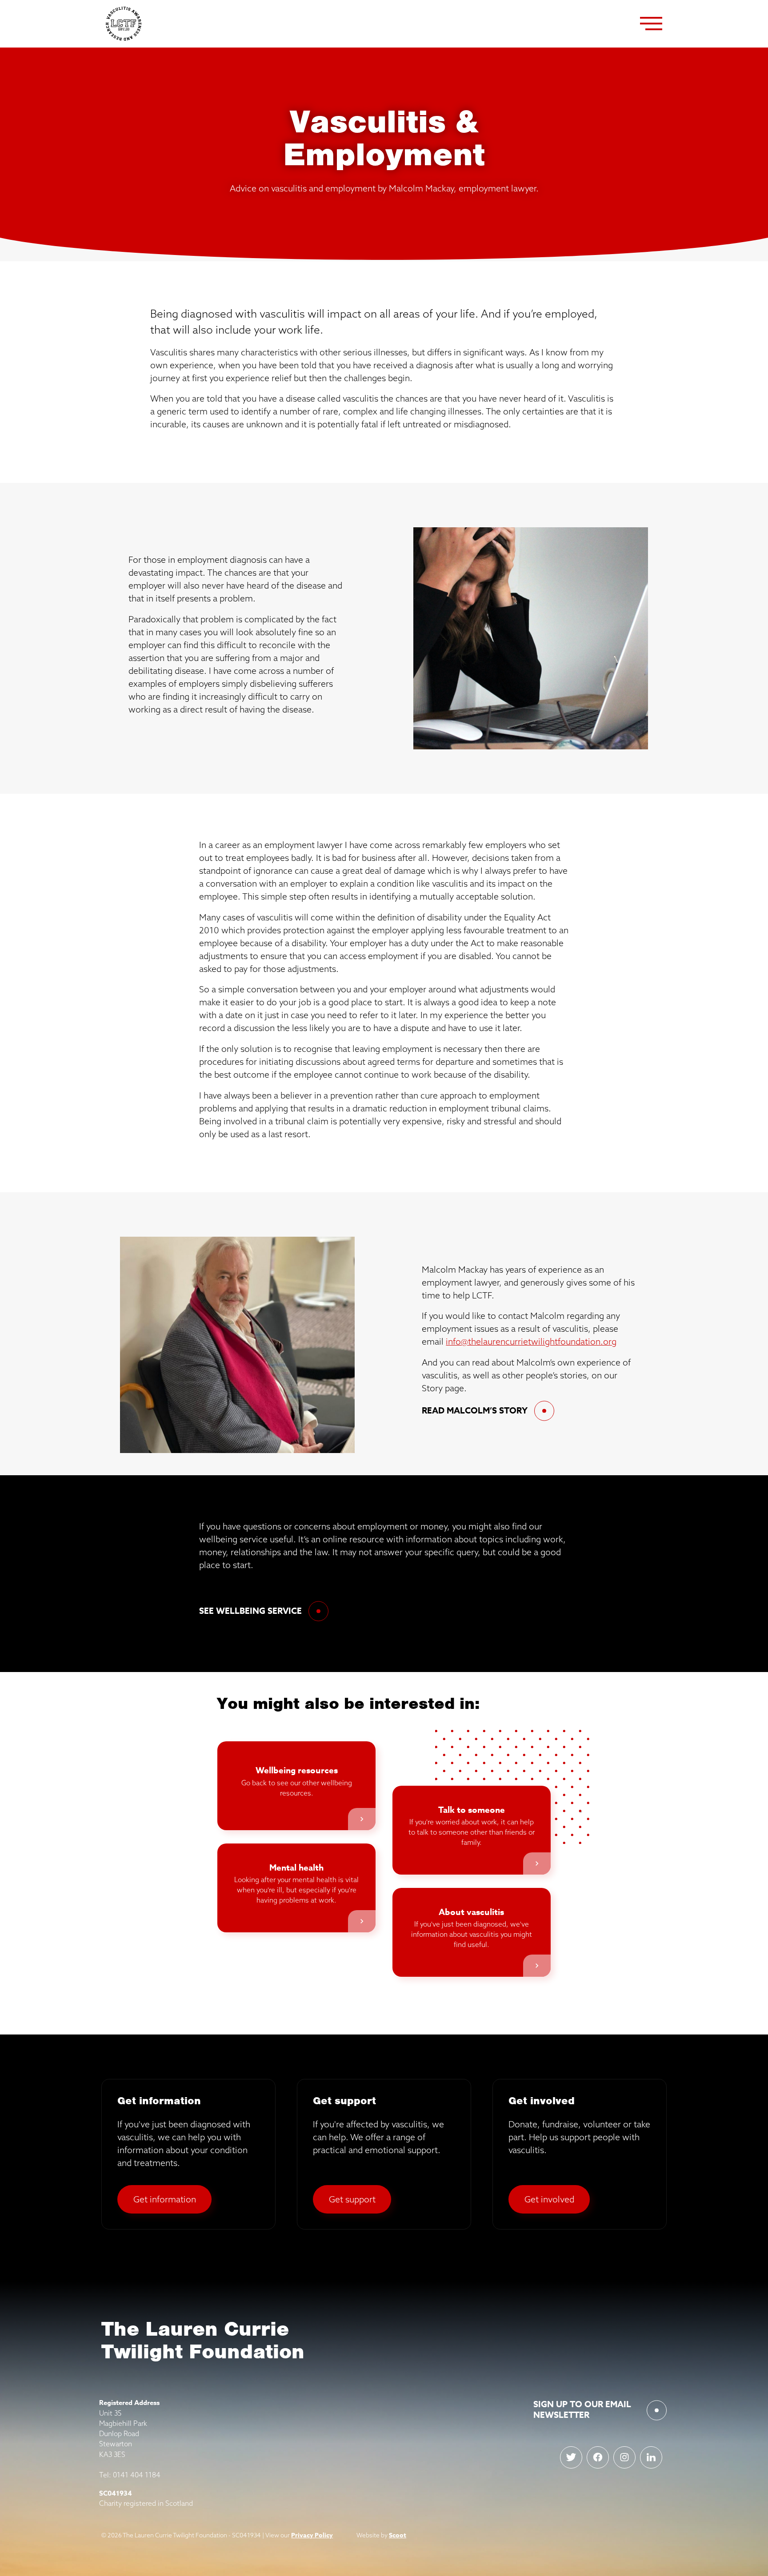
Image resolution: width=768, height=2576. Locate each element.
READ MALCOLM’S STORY (475, 1411)
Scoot (398, 2535)
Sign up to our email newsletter (582, 2410)
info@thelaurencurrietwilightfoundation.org (531, 1341)
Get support (352, 2199)
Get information (165, 2199)
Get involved (549, 2199)
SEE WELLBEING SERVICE (250, 1611)
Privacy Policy (312, 2535)
